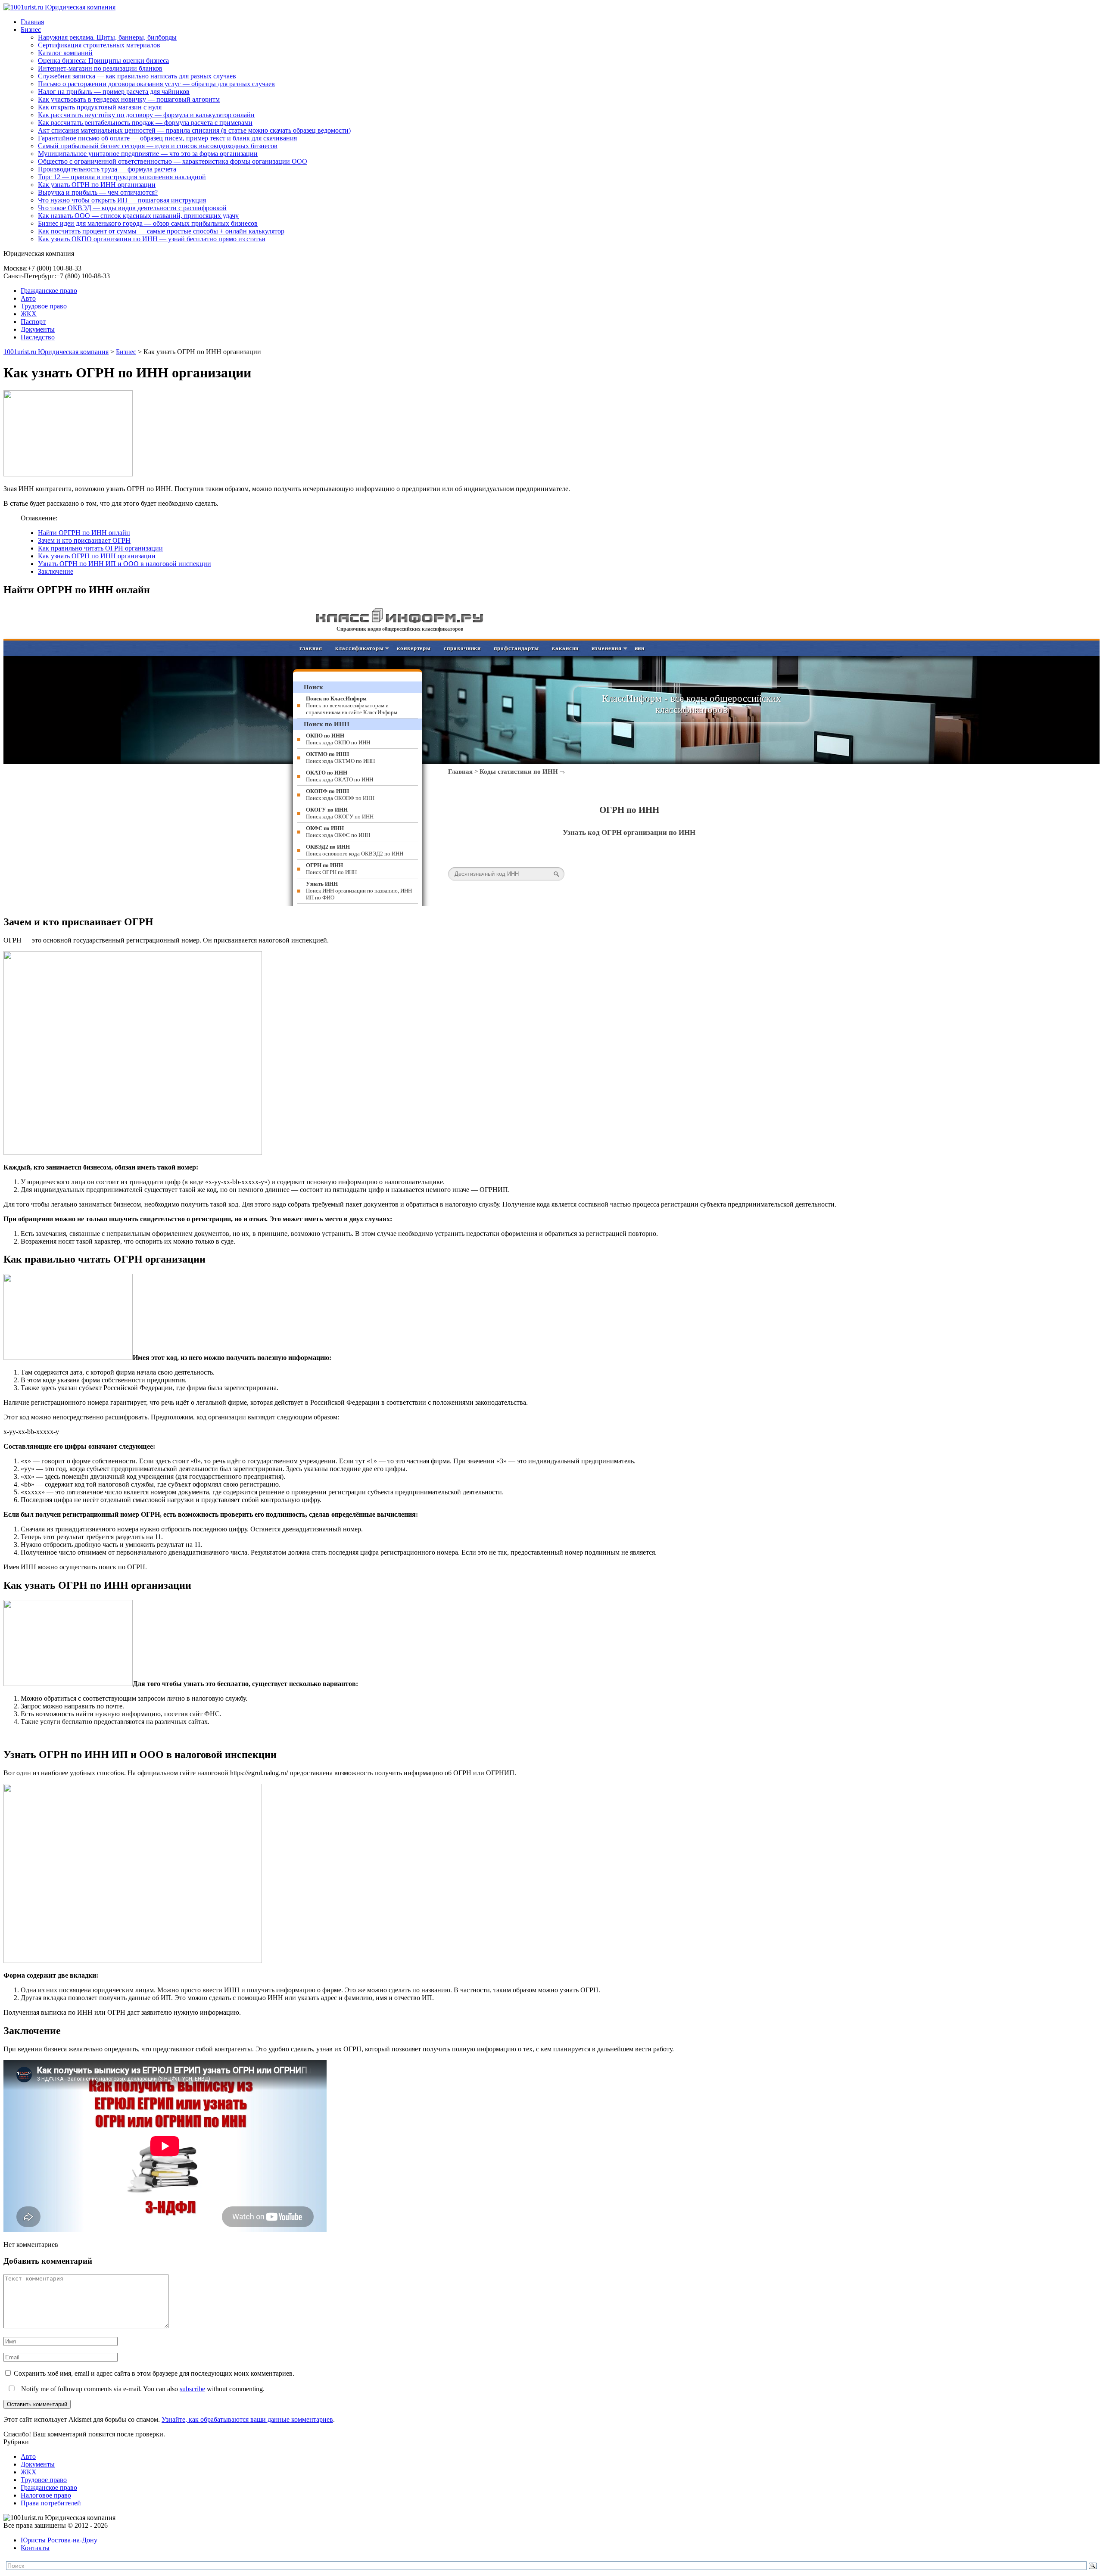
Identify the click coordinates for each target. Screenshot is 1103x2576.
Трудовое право (44, 306)
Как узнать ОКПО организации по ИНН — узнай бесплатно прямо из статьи (152, 239)
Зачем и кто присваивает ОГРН (84, 540)
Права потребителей (51, 2503)
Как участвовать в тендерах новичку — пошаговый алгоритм (129, 99)
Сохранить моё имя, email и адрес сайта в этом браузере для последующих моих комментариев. (154, 2373)
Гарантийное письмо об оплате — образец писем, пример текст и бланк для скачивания (167, 138)
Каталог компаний (65, 53)
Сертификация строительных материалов (99, 45)
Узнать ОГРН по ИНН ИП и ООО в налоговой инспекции (125, 564)
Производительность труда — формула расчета (107, 169)
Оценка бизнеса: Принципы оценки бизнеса (103, 61)
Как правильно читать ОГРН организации (100, 548)
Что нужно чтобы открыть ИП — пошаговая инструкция (122, 200)
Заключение (56, 571)
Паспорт (33, 322)
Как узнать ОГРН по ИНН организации (97, 185)
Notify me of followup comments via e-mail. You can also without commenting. (142, 2389)
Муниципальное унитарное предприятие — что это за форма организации (148, 154)
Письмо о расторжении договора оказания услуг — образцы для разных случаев (156, 84)
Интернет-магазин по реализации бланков (100, 68)
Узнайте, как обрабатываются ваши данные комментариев (247, 2419)
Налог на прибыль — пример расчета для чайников (114, 92)
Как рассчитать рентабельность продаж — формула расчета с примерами (145, 123)
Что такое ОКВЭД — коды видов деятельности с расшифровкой (132, 208)
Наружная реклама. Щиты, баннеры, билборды (107, 37)
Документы (38, 329)
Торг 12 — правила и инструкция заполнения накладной (122, 177)
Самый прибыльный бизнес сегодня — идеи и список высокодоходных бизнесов (158, 146)
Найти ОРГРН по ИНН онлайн (84, 533)
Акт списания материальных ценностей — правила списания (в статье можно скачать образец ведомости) (194, 130)
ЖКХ (29, 314)
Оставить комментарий (37, 2404)
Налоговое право (46, 2495)
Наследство (38, 337)
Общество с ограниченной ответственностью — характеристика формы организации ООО (173, 161)
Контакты (35, 2548)
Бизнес (31, 30)
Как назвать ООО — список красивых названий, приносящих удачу (138, 216)
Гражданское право (49, 291)
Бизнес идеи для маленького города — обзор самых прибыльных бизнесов (148, 223)
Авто (28, 298)
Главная (32, 22)
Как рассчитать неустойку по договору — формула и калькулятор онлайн (146, 115)
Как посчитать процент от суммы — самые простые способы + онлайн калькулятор (161, 231)
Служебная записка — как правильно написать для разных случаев (137, 76)
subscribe (192, 2389)
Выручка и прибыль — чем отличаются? (98, 192)
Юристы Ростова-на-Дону (59, 2540)
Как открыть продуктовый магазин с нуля (100, 107)
